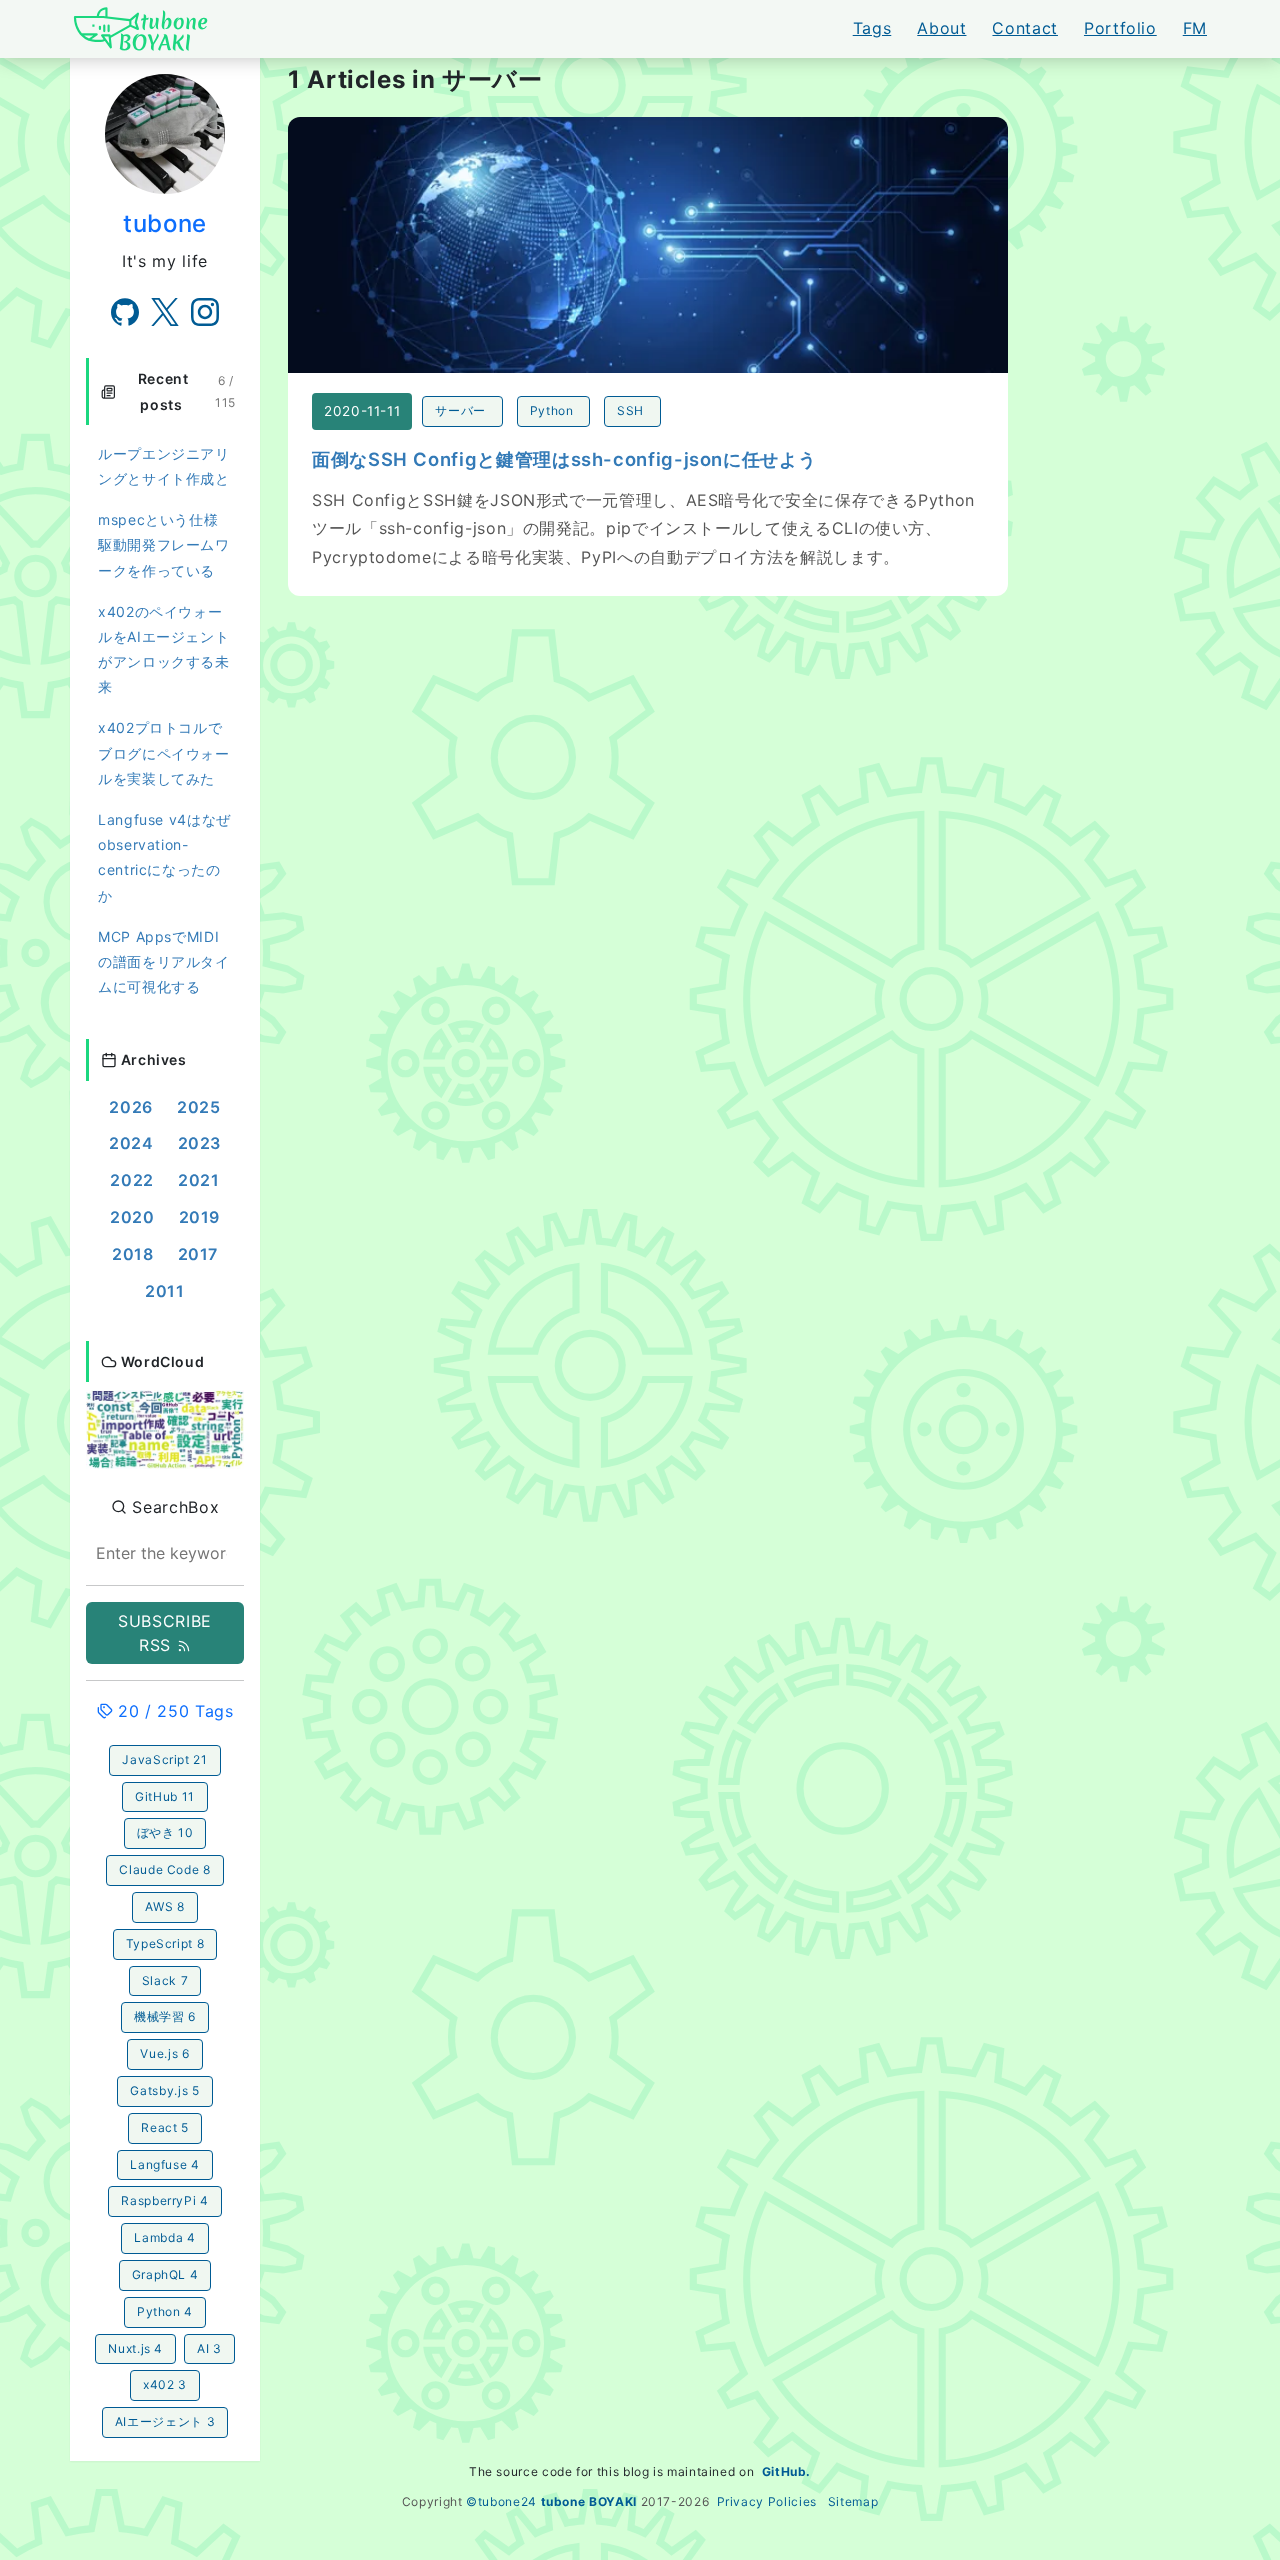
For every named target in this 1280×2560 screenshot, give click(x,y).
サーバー (460, 410)
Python (552, 410)
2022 (132, 1180)
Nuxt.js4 (135, 2348)
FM (1195, 28)
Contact (1024, 28)
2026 (131, 1107)
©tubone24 (501, 2501)
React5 (164, 2127)
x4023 (165, 2384)
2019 (200, 1217)
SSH (630, 410)
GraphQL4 (165, 2274)
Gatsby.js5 (164, 2090)
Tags (872, 28)
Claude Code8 (164, 1869)
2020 (132, 1217)
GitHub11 (165, 1796)
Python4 (165, 2311)
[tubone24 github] (125, 312)
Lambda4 (164, 2237)
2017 (198, 1254)
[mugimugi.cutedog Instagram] (205, 312)
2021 (199, 1180)
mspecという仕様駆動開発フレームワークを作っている (164, 544)
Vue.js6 (164, 2053)
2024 (131, 1143)
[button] (165, 1428)
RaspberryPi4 (164, 2200)
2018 (133, 1254)
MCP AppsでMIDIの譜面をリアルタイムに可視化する (164, 961)
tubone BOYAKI (589, 2501)
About (941, 28)
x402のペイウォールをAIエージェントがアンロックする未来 (164, 649)
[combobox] (165, 1553)
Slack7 (165, 1980)
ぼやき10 (165, 1832)
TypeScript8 (165, 1943)
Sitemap (853, 2501)
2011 (165, 1291)
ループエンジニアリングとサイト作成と (164, 466)
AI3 (209, 2348)
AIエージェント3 (165, 2421)
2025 (199, 1107)
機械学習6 (165, 2016)
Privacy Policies (767, 2501)
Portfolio (1120, 28)
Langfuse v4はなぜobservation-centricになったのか (164, 857)
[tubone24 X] (165, 312)
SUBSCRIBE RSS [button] (165, 1633)
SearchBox (173, 1507)
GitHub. (786, 2471)
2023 (200, 1143)
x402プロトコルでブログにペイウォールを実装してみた (164, 752)
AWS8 (164, 1906)
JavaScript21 (164, 1759)
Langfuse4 (164, 2164)
